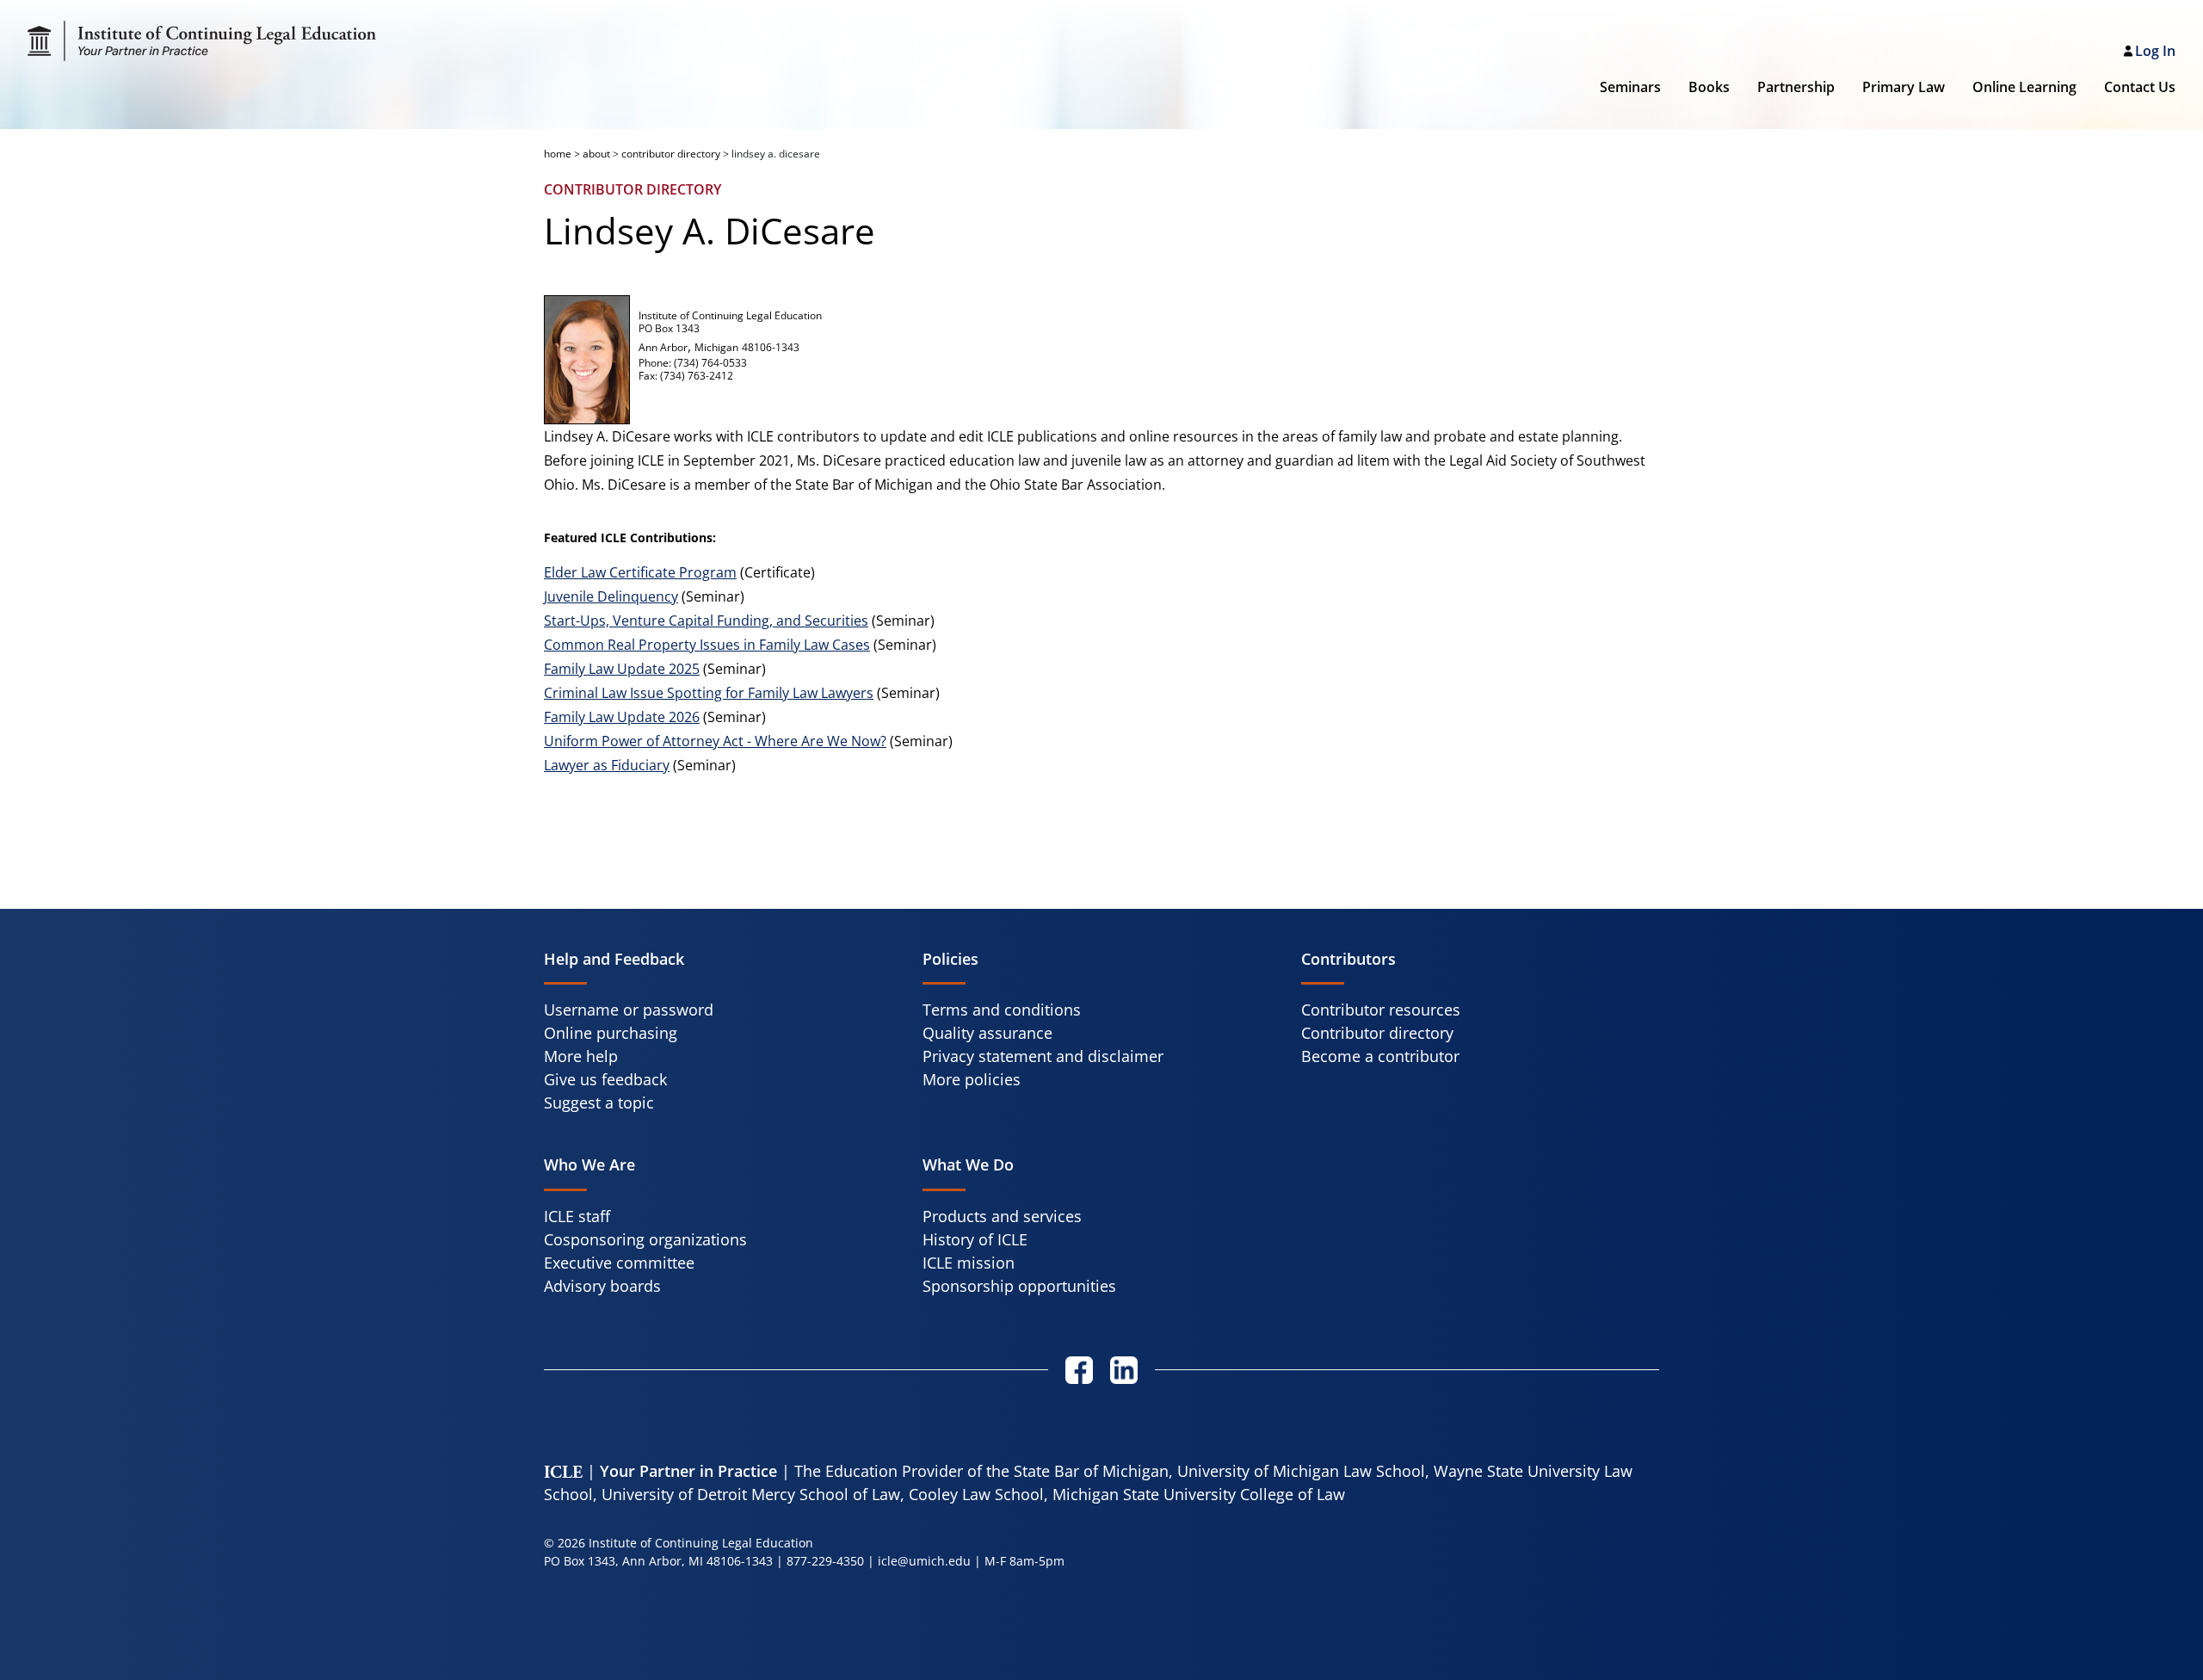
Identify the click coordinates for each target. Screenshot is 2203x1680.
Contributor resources (1381, 1010)
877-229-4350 (825, 1561)
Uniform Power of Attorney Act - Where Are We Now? (715, 741)
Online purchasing (611, 1033)
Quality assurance (987, 1033)
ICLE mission (969, 1263)
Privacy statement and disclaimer (1043, 1056)
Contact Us (2140, 87)
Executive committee (619, 1263)
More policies (972, 1079)
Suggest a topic (599, 1102)
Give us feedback (605, 1079)
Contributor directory (1377, 1033)
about (596, 154)
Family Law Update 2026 (622, 717)
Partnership (1796, 87)
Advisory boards (602, 1286)
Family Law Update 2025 (622, 669)
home (558, 154)
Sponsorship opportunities (1019, 1286)
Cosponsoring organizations (645, 1239)
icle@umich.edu (924, 1561)
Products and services (1002, 1216)
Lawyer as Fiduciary (607, 765)
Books (1709, 87)
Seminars (1630, 87)
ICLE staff (577, 1216)
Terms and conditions (1002, 1010)
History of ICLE (975, 1239)
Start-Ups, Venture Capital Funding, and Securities (706, 621)
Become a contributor (1380, 1056)
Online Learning (2024, 87)
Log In (2155, 51)
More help (581, 1056)
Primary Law (1904, 87)
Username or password (629, 1010)
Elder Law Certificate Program (640, 572)
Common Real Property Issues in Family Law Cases (707, 645)
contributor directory (671, 154)
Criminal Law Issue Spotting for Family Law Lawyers (709, 693)
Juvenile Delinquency (611, 596)
